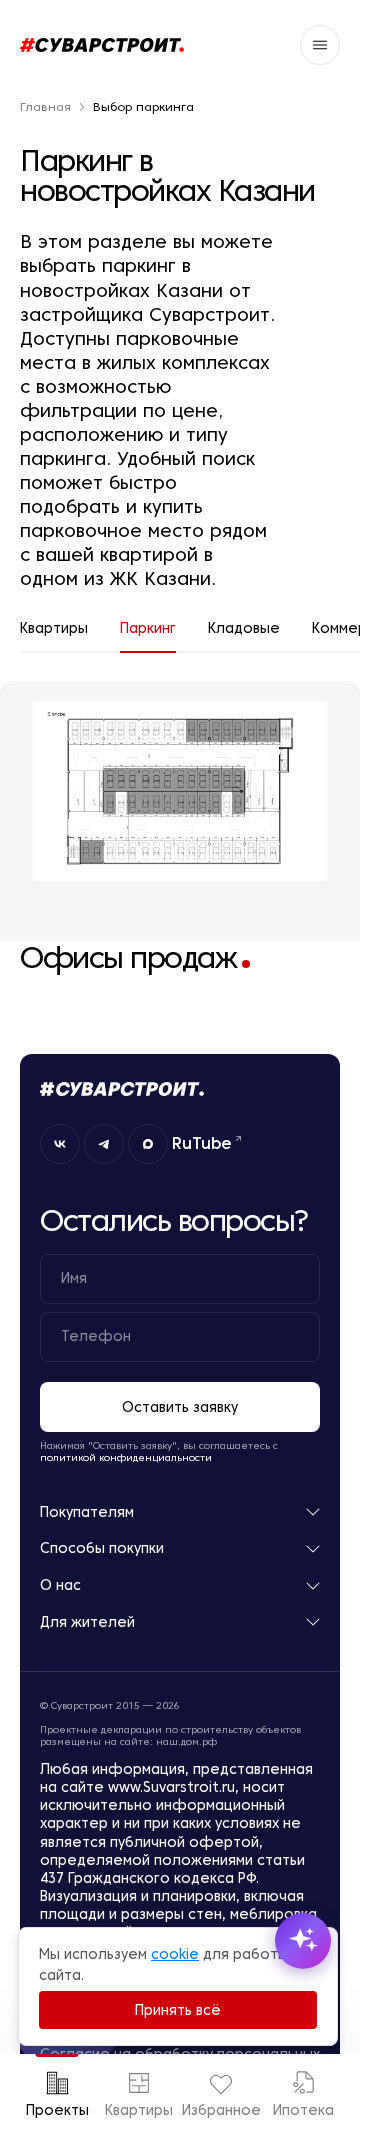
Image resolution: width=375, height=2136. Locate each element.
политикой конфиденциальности (126, 1457)
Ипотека (303, 2110)
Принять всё (178, 2010)
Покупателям (87, 1512)
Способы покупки (102, 1548)
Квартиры (139, 2110)
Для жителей (87, 1622)
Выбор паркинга (143, 107)
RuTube (202, 1143)
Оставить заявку (180, 1407)
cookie (175, 1954)
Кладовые (244, 628)
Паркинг (148, 628)
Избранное (221, 2110)
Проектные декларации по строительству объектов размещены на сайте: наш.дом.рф (170, 1736)
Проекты (57, 2110)
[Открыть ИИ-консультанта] (303, 1941)
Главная (45, 107)
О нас (60, 1585)
